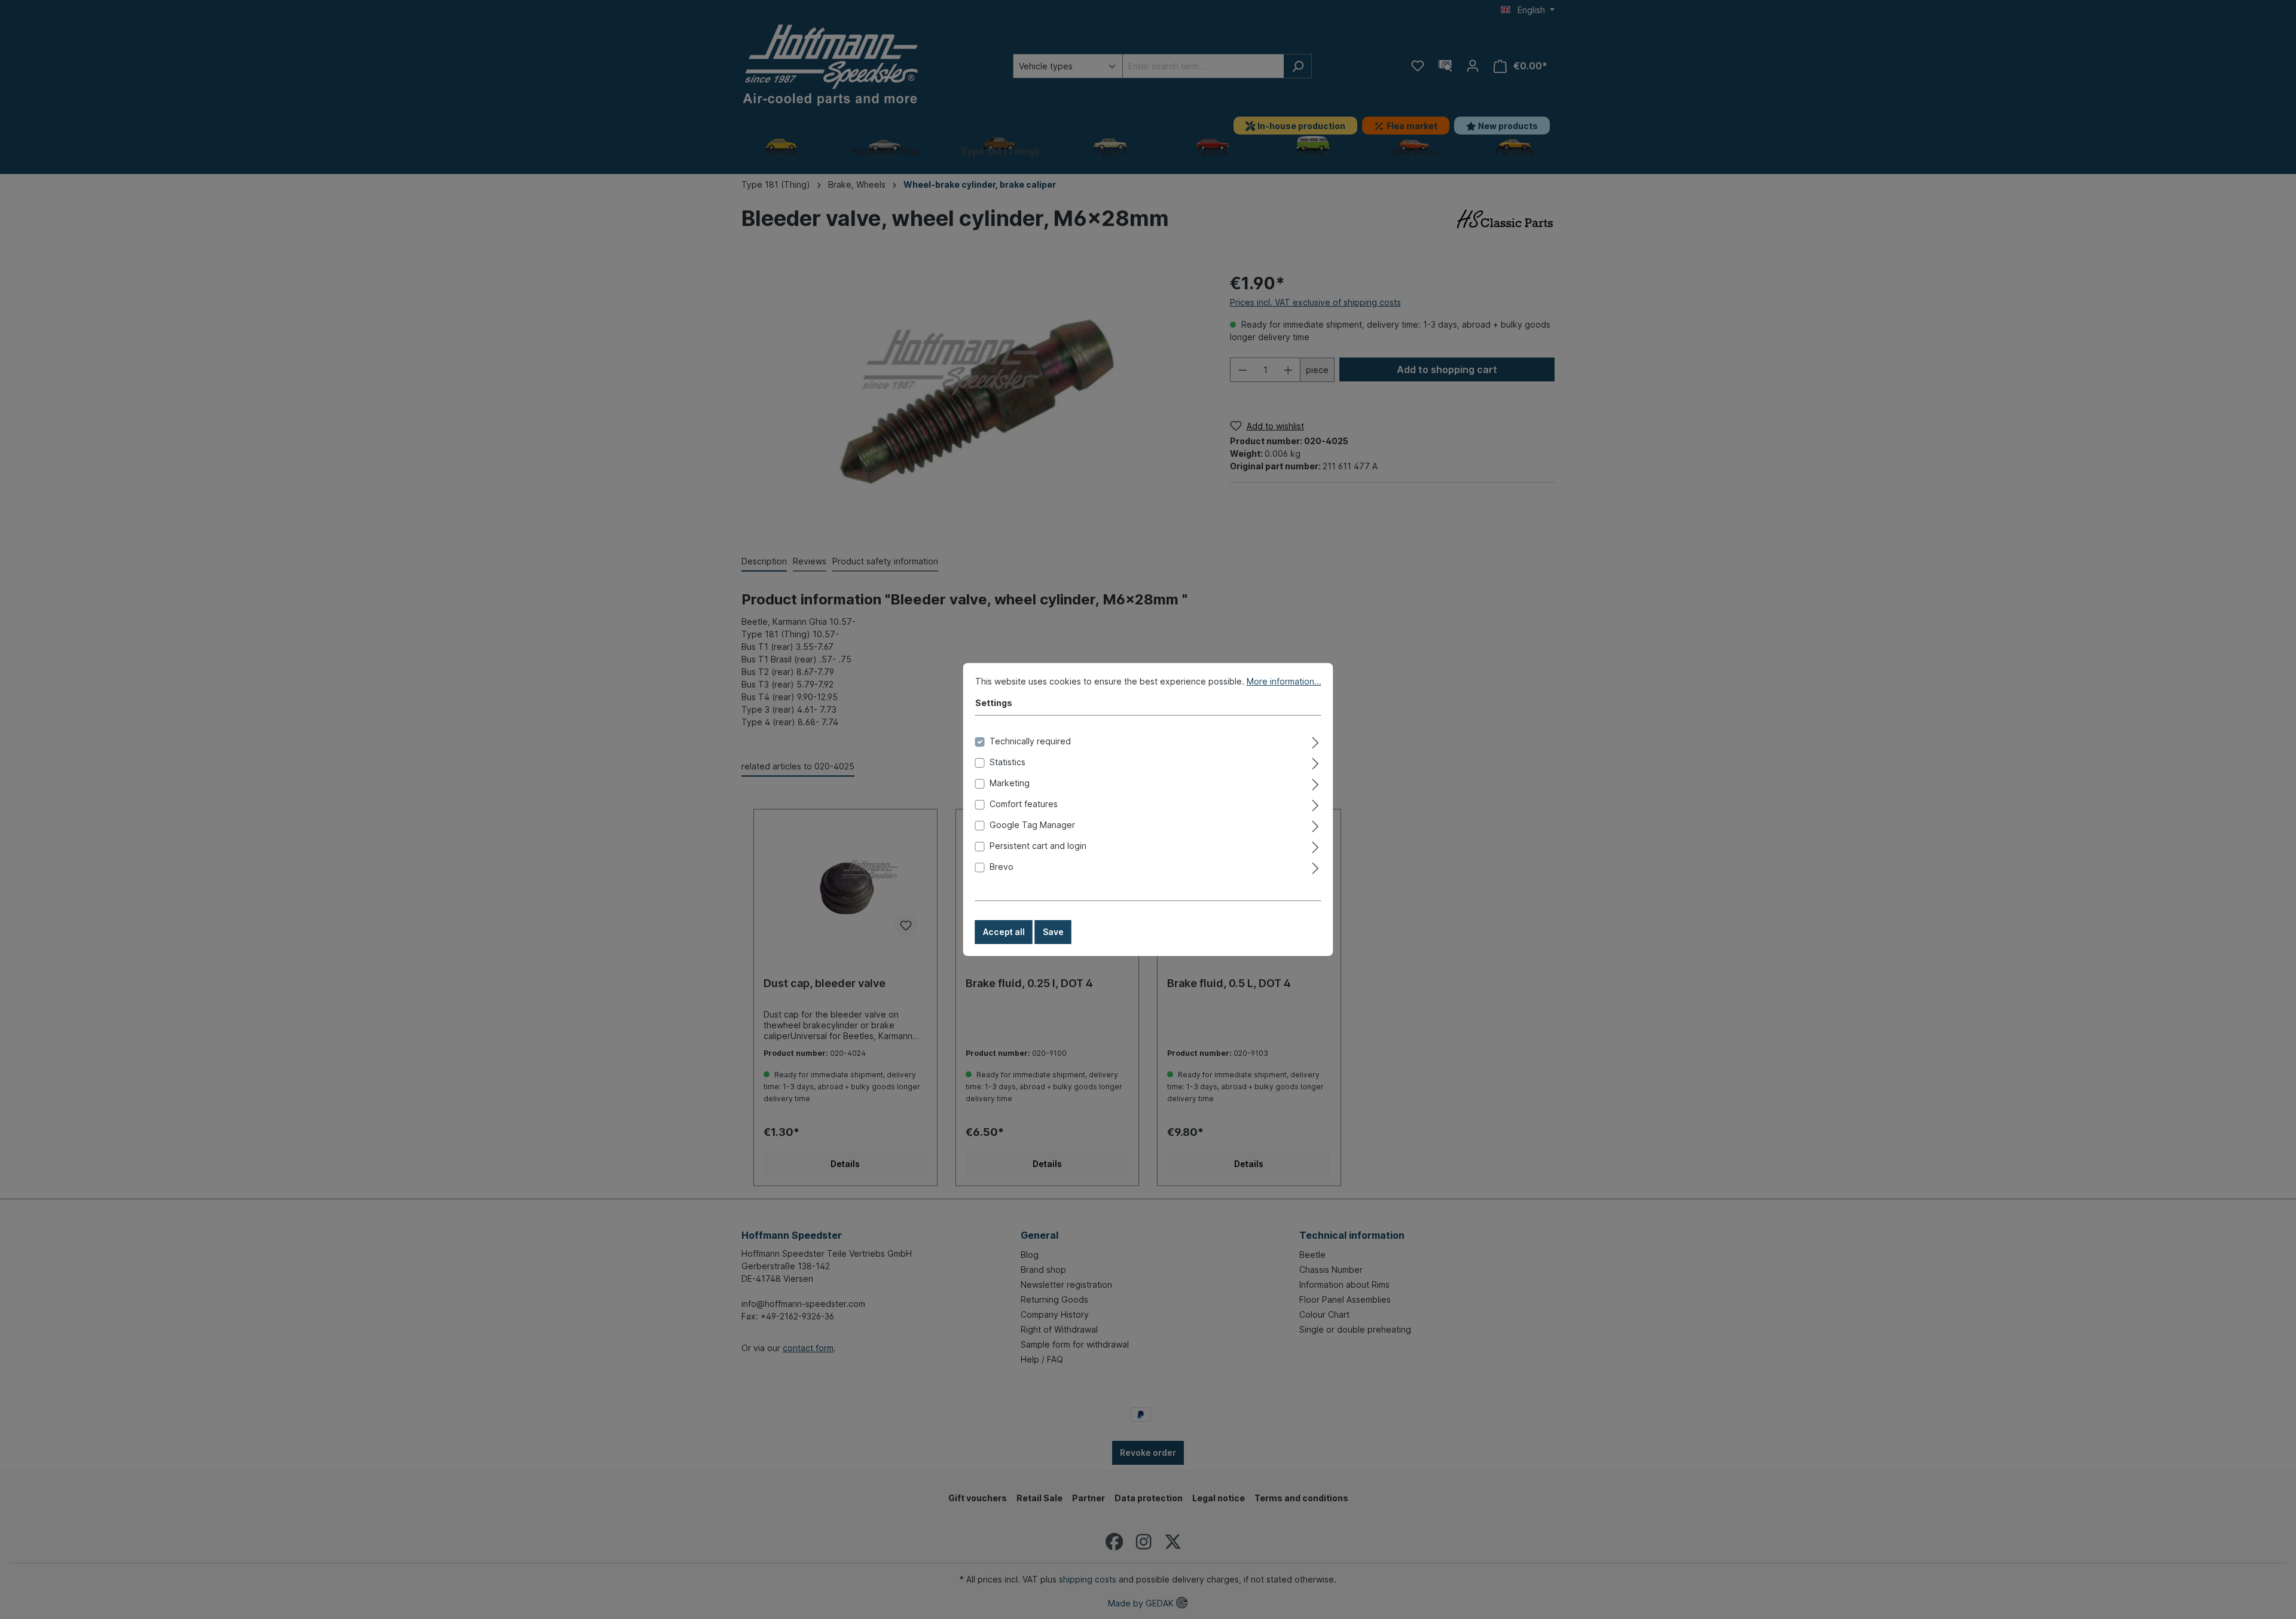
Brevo (1002, 867)
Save (1053, 932)
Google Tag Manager (1032, 825)
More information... (1284, 681)
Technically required (1030, 741)
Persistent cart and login (1038, 846)
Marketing (1010, 783)
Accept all (1004, 932)
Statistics (1007, 762)
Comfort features (1024, 804)
